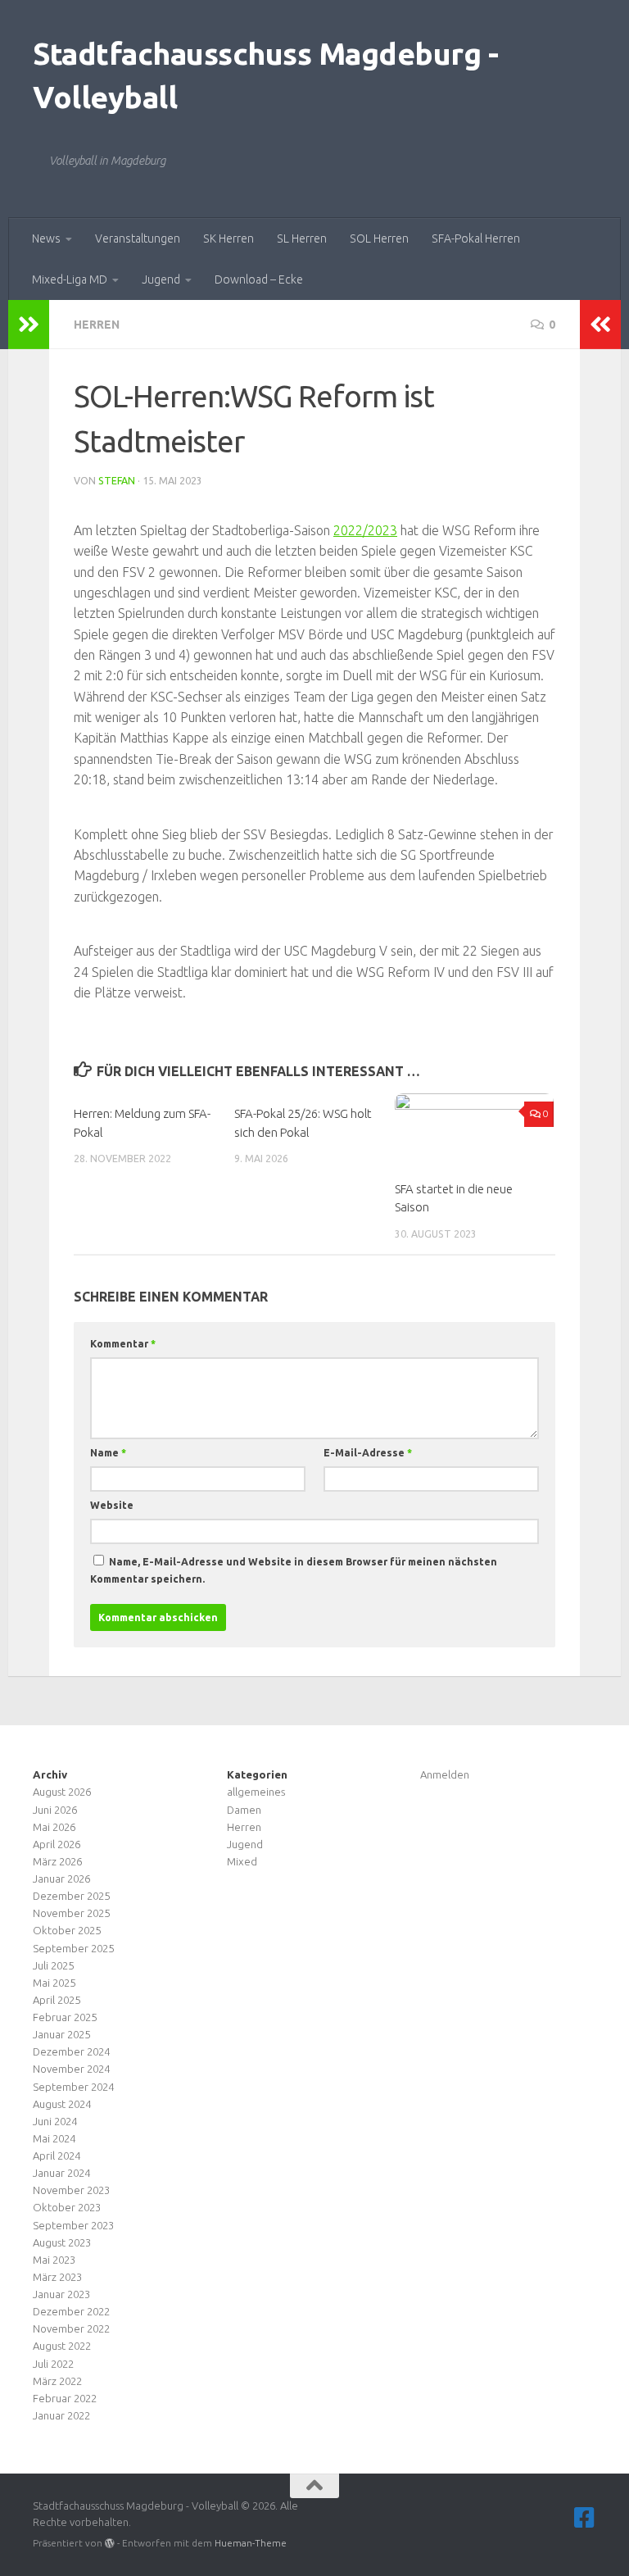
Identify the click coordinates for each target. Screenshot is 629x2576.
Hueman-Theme (251, 2543)
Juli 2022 (53, 2364)
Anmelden (445, 1774)
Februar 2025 (65, 2017)
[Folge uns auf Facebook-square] (585, 2518)
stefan (117, 481)
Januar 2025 (61, 2034)
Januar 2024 (61, 2173)
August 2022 (62, 2346)
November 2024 (71, 2069)
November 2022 (71, 2328)
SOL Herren (379, 239)
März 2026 (57, 1861)
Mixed (242, 1861)
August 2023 (62, 2242)
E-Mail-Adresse (368, 1453)
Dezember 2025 (71, 1896)
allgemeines (256, 1792)
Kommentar (123, 1344)
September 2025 (73, 1948)
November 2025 (71, 1913)
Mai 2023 (54, 2260)
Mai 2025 (54, 1983)
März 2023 (57, 2277)
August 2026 (62, 1792)
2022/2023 (365, 530)
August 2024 (62, 2104)
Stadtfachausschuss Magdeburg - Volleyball (265, 75)
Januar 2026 (61, 1879)
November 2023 (71, 2190)
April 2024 (57, 2156)
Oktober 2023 (67, 2207)
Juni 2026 (55, 1810)
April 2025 (57, 2000)
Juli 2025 (53, 1965)
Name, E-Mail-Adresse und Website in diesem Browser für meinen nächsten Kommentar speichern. (294, 1570)
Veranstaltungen (138, 239)
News (46, 239)
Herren (97, 325)
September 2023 (73, 2225)
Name (108, 1453)
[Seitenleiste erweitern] (29, 325)
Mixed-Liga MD (70, 279)
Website (112, 1505)
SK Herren (229, 239)
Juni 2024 (55, 2121)
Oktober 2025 (67, 1930)
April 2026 (57, 1844)
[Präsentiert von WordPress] (110, 2543)
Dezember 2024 (71, 2051)
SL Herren (302, 239)
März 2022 (57, 2381)
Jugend (161, 279)
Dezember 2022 (71, 2311)
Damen (244, 1810)
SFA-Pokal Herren (476, 239)
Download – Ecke (259, 279)
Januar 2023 (61, 2294)
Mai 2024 (54, 2138)
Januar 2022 (61, 2415)
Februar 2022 (65, 2398)
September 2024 (73, 2087)
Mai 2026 (54, 1827)
